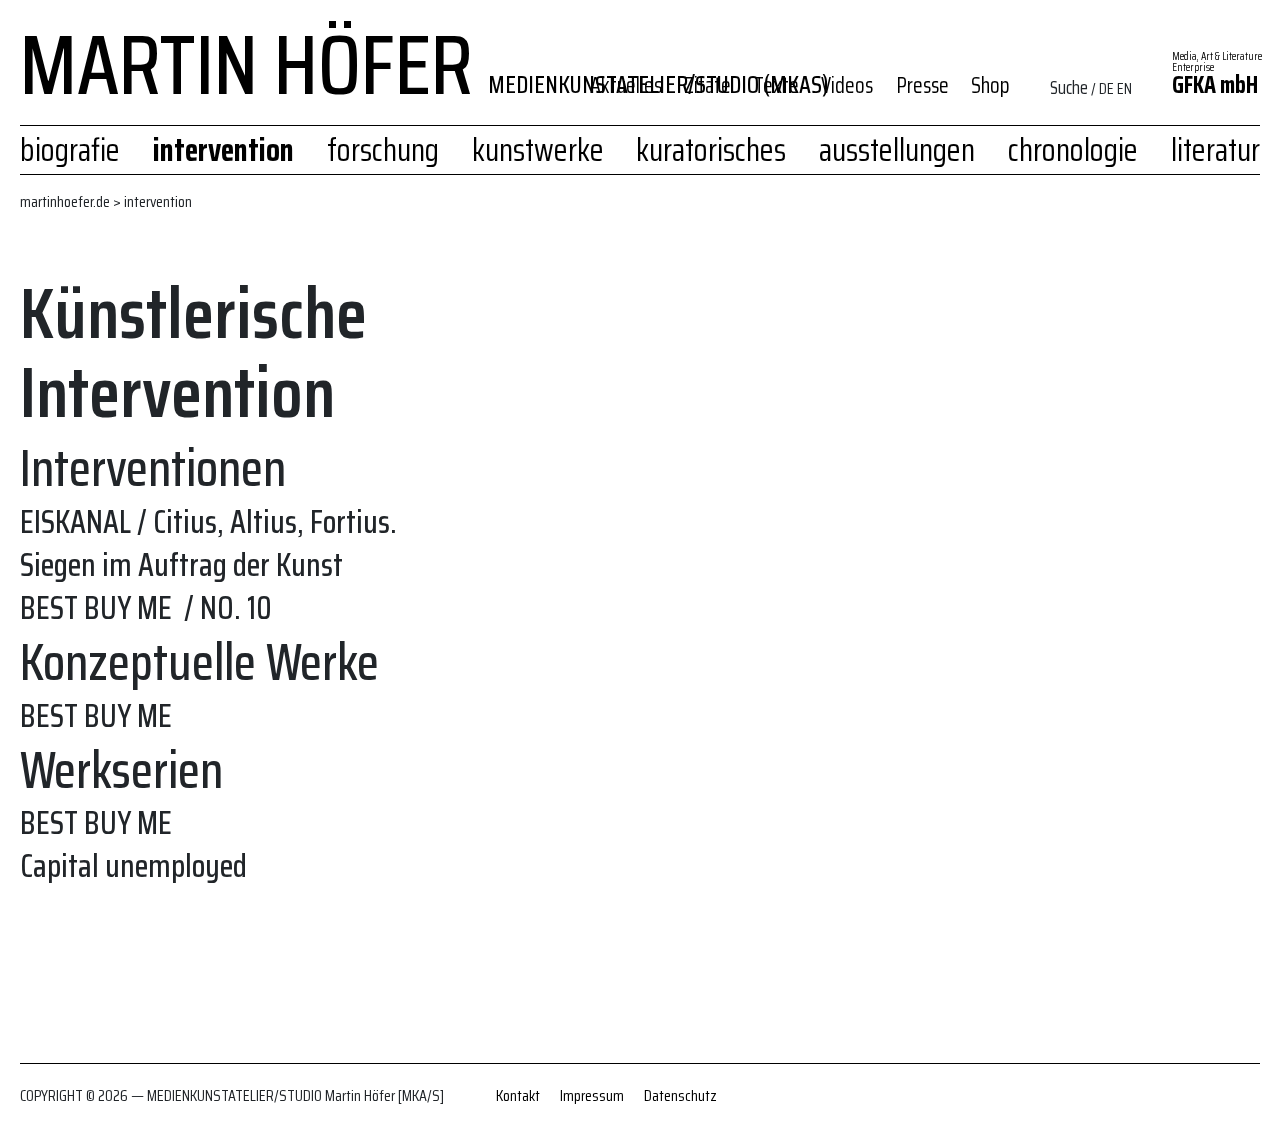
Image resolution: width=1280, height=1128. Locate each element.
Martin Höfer (246, 55)
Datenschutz (680, 1095)
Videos (847, 85)
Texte (776, 85)
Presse (922, 85)
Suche (1069, 87)
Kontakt (518, 1095)
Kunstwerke (538, 150)
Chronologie (1073, 150)
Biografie (70, 150)
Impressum (592, 1095)
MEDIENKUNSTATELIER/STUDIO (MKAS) (658, 84)
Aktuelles (626, 85)
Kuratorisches (711, 150)
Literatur (1215, 150)
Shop (990, 85)
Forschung (383, 150)
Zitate (707, 85)
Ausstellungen (897, 150)
